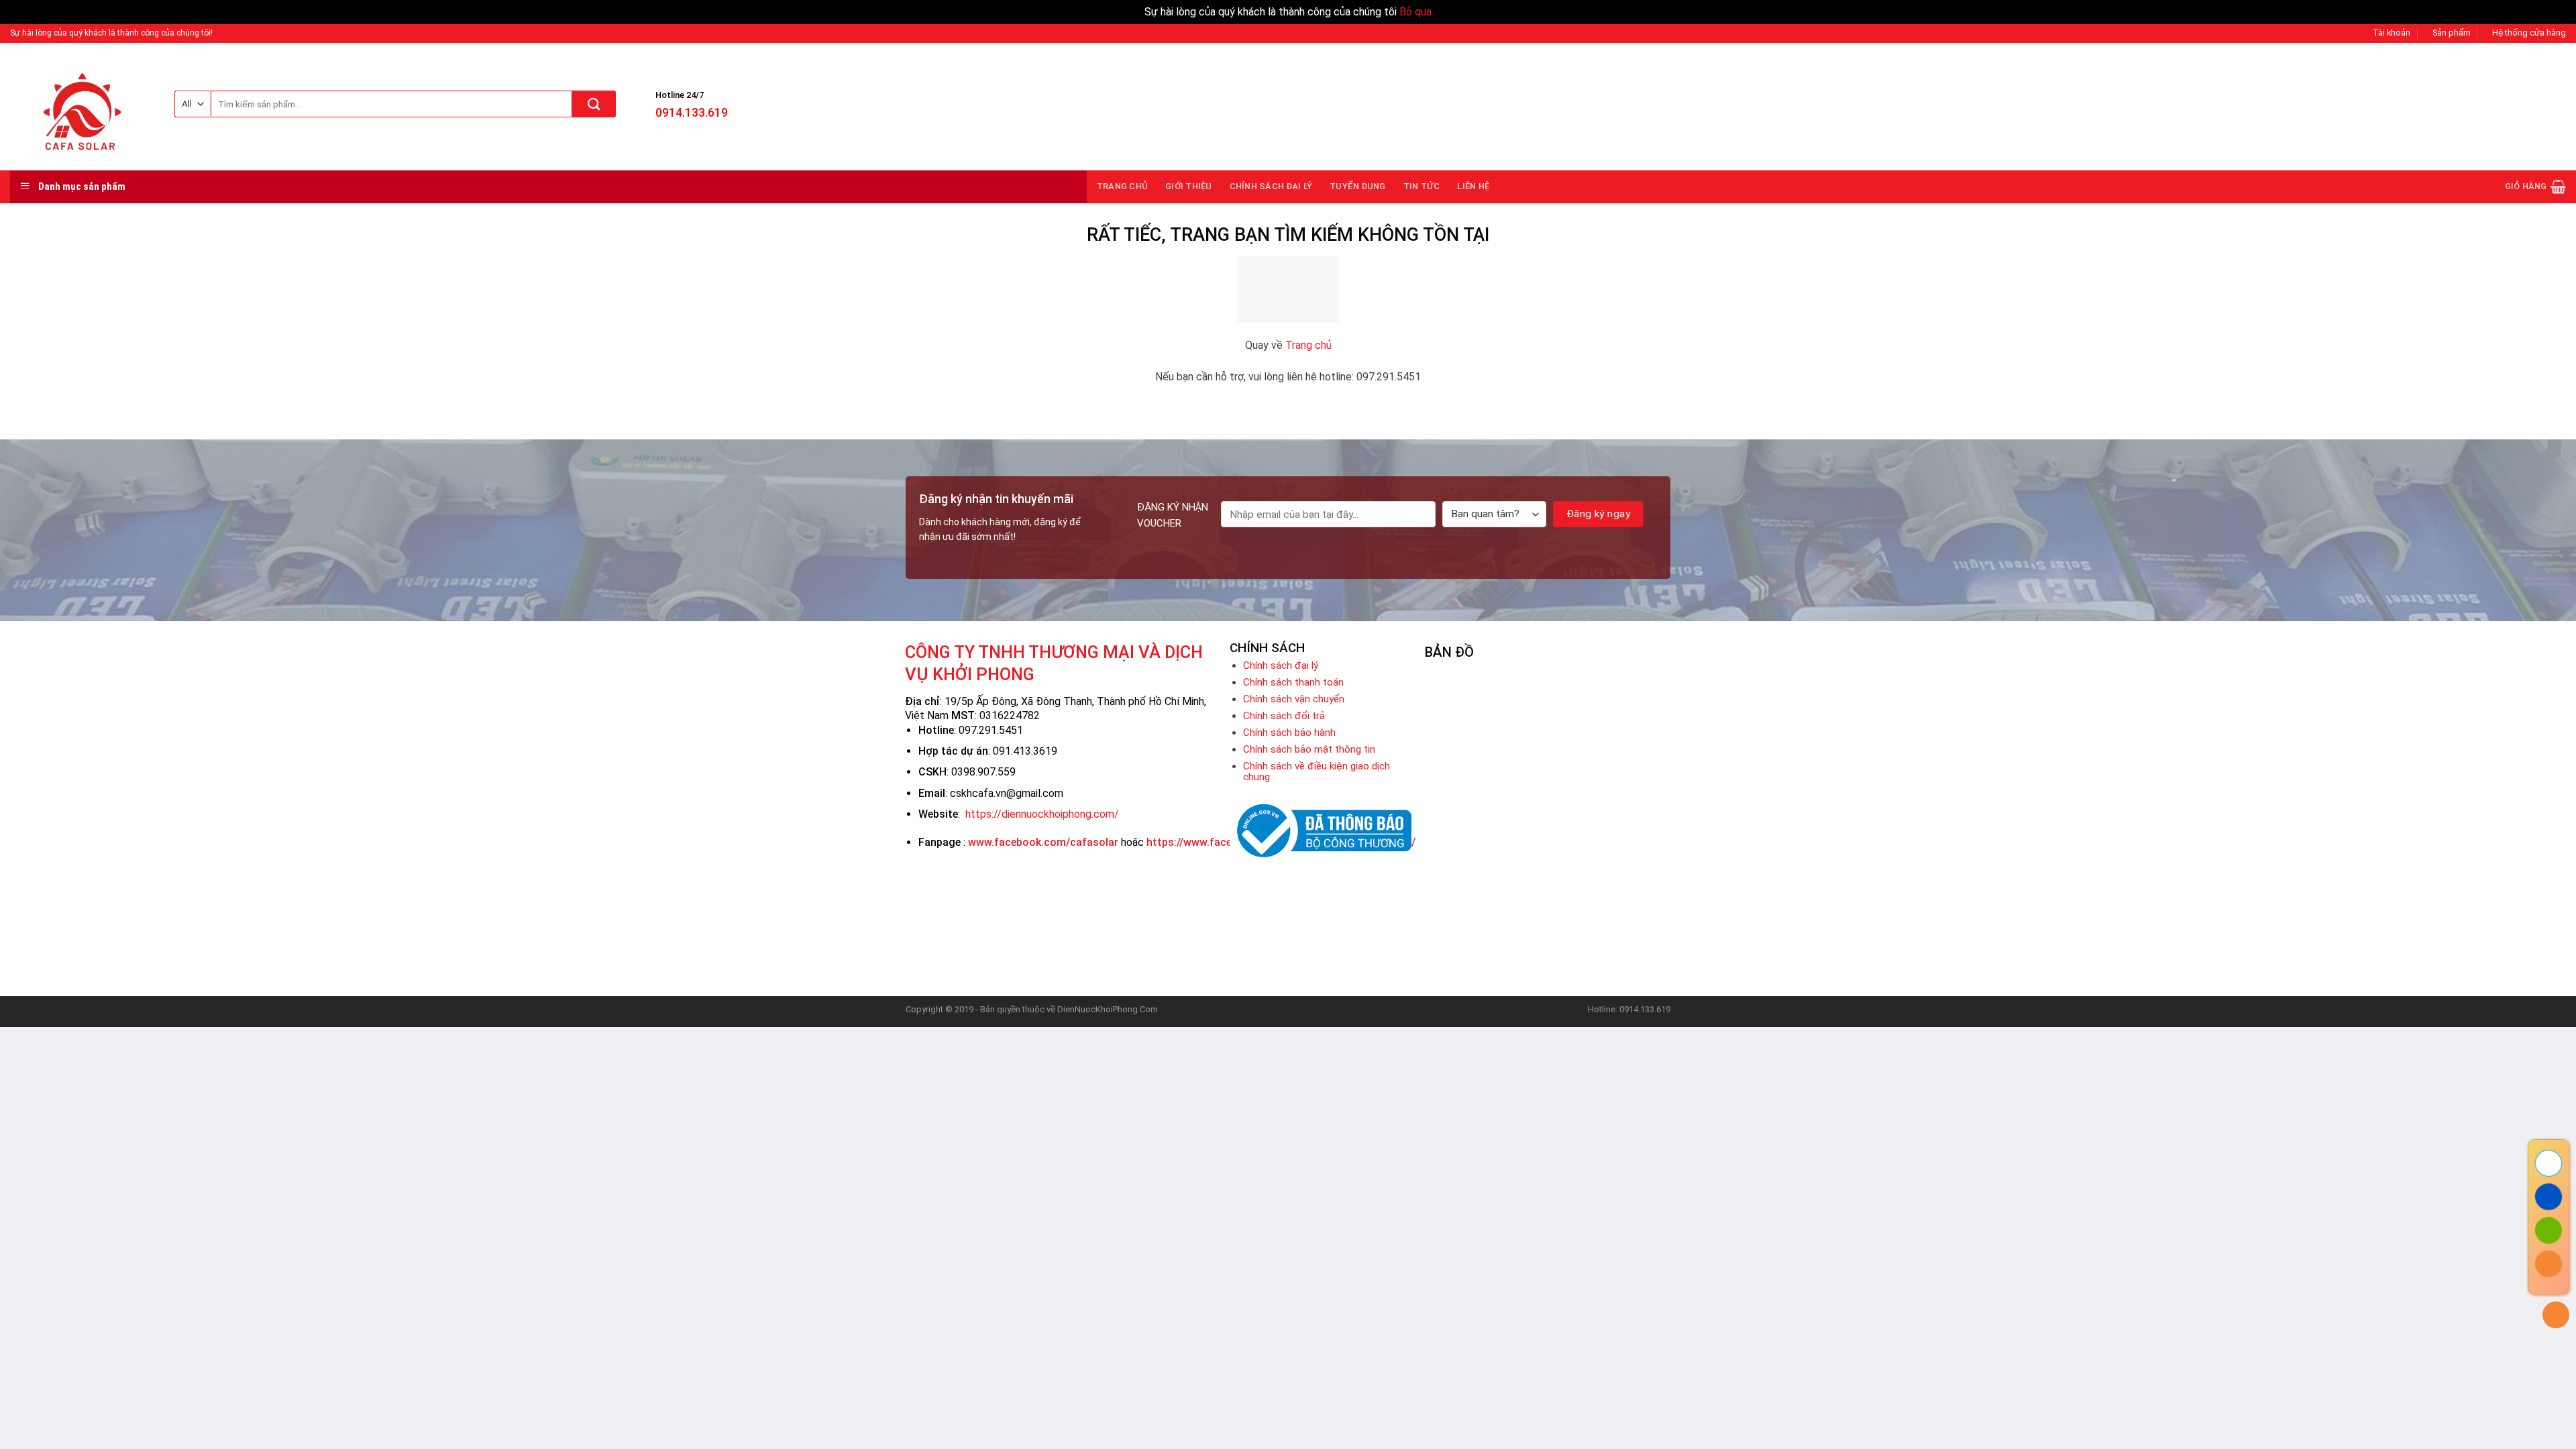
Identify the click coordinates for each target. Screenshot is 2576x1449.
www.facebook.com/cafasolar (1043, 842)
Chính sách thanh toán (1293, 682)
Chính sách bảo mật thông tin (1309, 749)
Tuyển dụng (1358, 186)
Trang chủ (1122, 186)
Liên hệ (1473, 186)
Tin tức (1422, 186)
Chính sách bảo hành (1289, 733)
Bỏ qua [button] (1415, 12)
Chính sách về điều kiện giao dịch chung (1317, 771)
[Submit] (594, 104)
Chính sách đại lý (1271, 186)
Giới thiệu (1189, 186)
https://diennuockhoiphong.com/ (1042, 814)
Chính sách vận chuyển (1294, 699)
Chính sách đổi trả (1284, 716)
